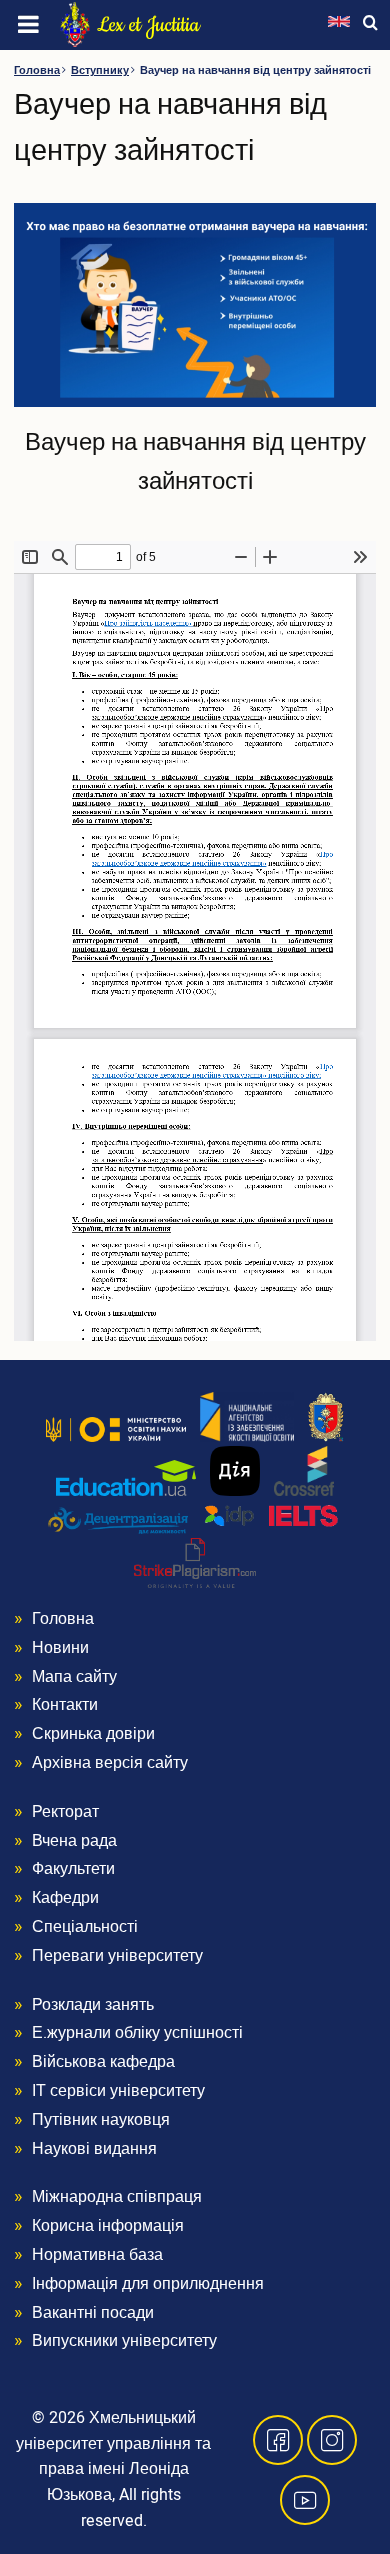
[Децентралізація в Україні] (118, 1520)
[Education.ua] (126, 1478)
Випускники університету (124, 2341)
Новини (60, 1648)
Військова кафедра (103, 2062)
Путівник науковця (101, 2120)
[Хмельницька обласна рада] (326, 1417)
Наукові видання (94, 2149)
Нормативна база (97, 2255)
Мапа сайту (74, 1677)
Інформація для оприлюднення (148, 2284)
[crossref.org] (304, 1471)
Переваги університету (117, 1956)
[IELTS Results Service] (272, 1517)
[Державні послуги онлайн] (235, 1471)
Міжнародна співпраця (117, 2197)
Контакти (65, 1705)
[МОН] (116, 1429)
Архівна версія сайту (110, 1763)
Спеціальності (85, 1927)
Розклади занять (93, 2005)
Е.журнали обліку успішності (137, 2033)
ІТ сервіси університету (118, 2091)
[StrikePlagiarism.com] (195, 1563)
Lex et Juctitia (148, 25)
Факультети (73, 1869)
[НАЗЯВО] (247, 1417)
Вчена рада (74, 1841)
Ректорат (65, 1812)
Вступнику (100, 70)
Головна (37, 70)
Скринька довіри (93, 1734)
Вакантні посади (93, 2313)
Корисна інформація (108, 2226)
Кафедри (65, 1898)
